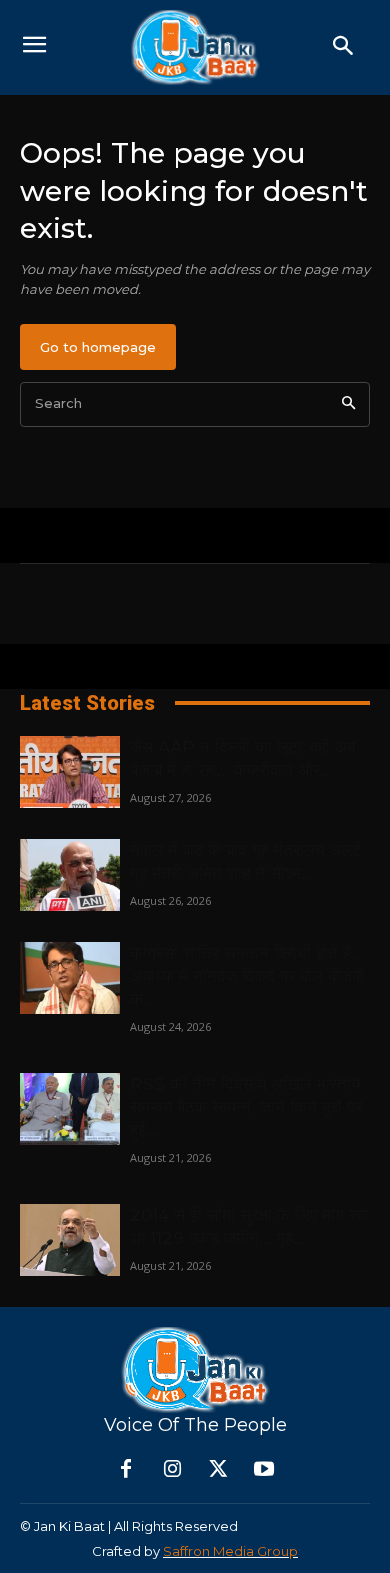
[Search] (348, 404)
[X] (218, 1470)
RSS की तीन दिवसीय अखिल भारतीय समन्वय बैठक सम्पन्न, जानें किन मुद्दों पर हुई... (246, 1107)
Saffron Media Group (230, 1551)
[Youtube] (264, 1470)
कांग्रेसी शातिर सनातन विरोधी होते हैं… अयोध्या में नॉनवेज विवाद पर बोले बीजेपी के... (247, 976)
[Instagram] (172, 1470)
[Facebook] (126, 1470)
